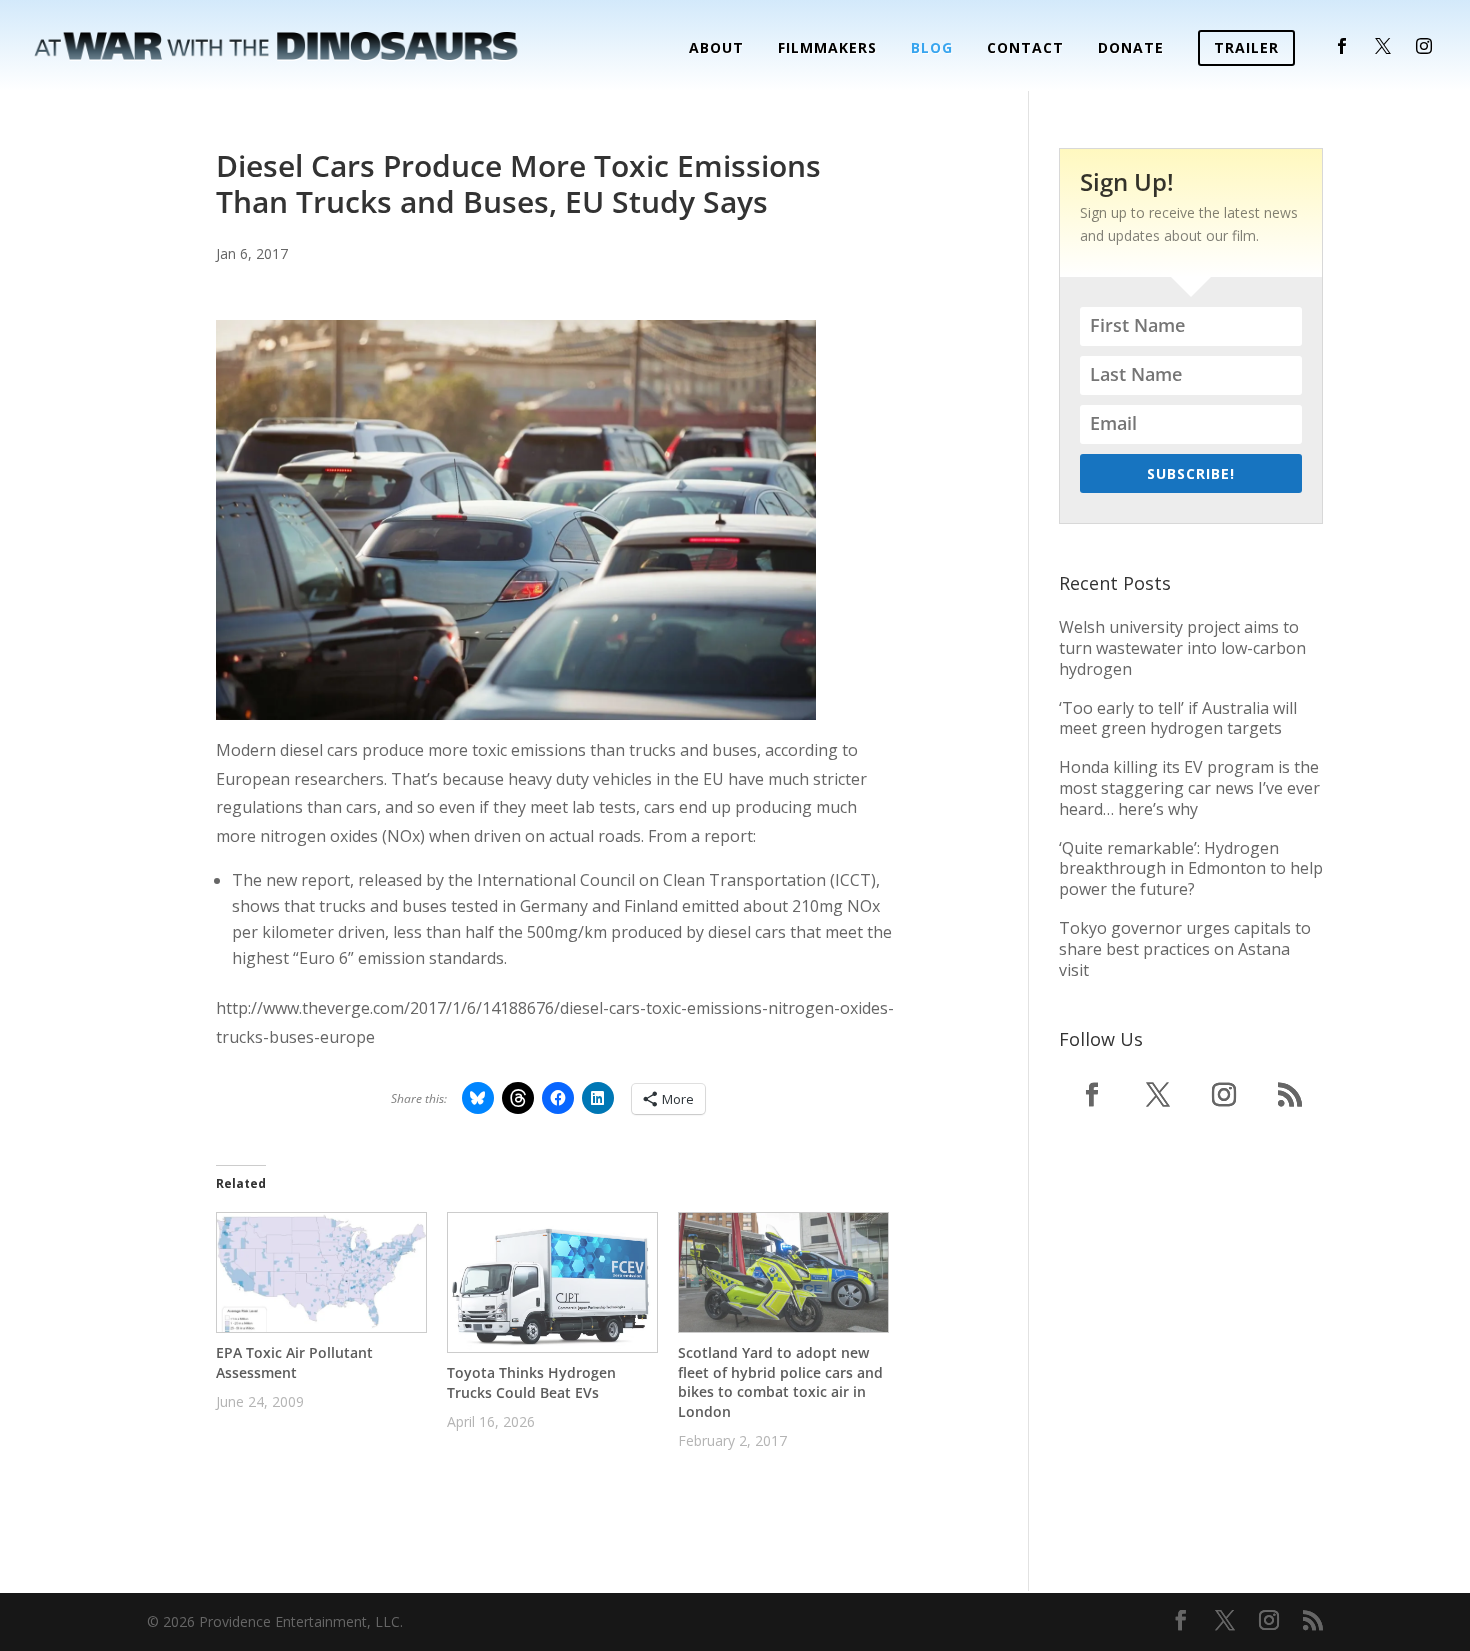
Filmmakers (827, 49)
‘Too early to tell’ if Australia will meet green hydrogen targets (1178, 718)
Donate (1131, 49)
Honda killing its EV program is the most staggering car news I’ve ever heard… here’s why (1189, 788)
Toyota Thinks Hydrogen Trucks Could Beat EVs (531, 1382)
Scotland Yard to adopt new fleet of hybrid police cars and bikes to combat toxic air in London (780, 1382)
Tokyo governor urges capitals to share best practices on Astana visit (1185, 949)
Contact (1025, 49)
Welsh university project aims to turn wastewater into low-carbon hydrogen (1182, 648)
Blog (932, 49)
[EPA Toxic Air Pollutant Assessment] (321, 1272)
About (716, 49)
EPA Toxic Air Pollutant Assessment (294, 1362)
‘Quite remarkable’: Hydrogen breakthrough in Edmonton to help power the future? (1191, 869)
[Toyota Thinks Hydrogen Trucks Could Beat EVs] (552, 1282)
